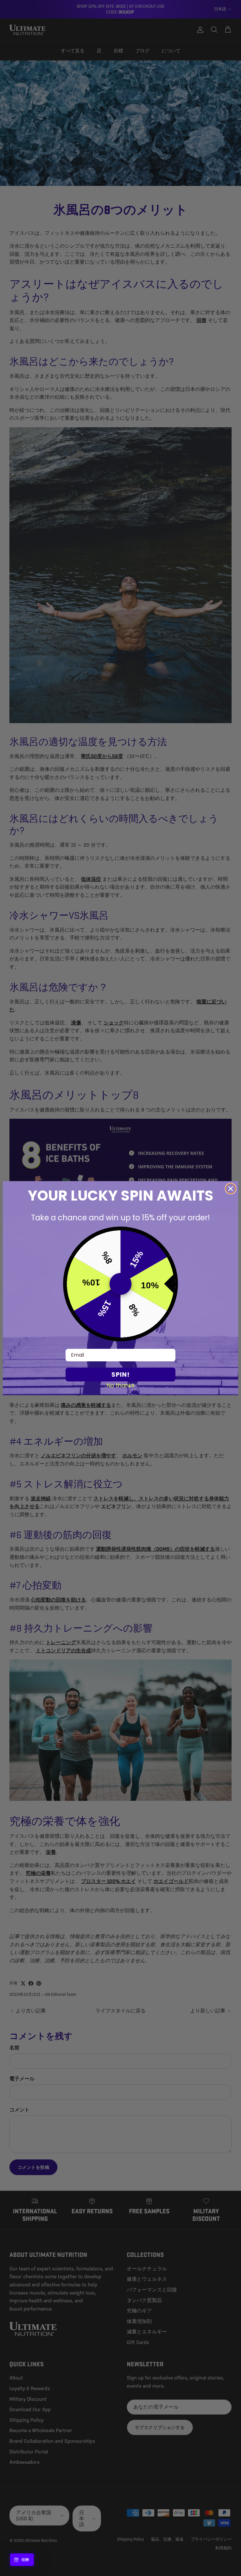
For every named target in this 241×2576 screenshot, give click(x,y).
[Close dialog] (231, 1189)
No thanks (121, 1385)
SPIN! (120, 1375)
